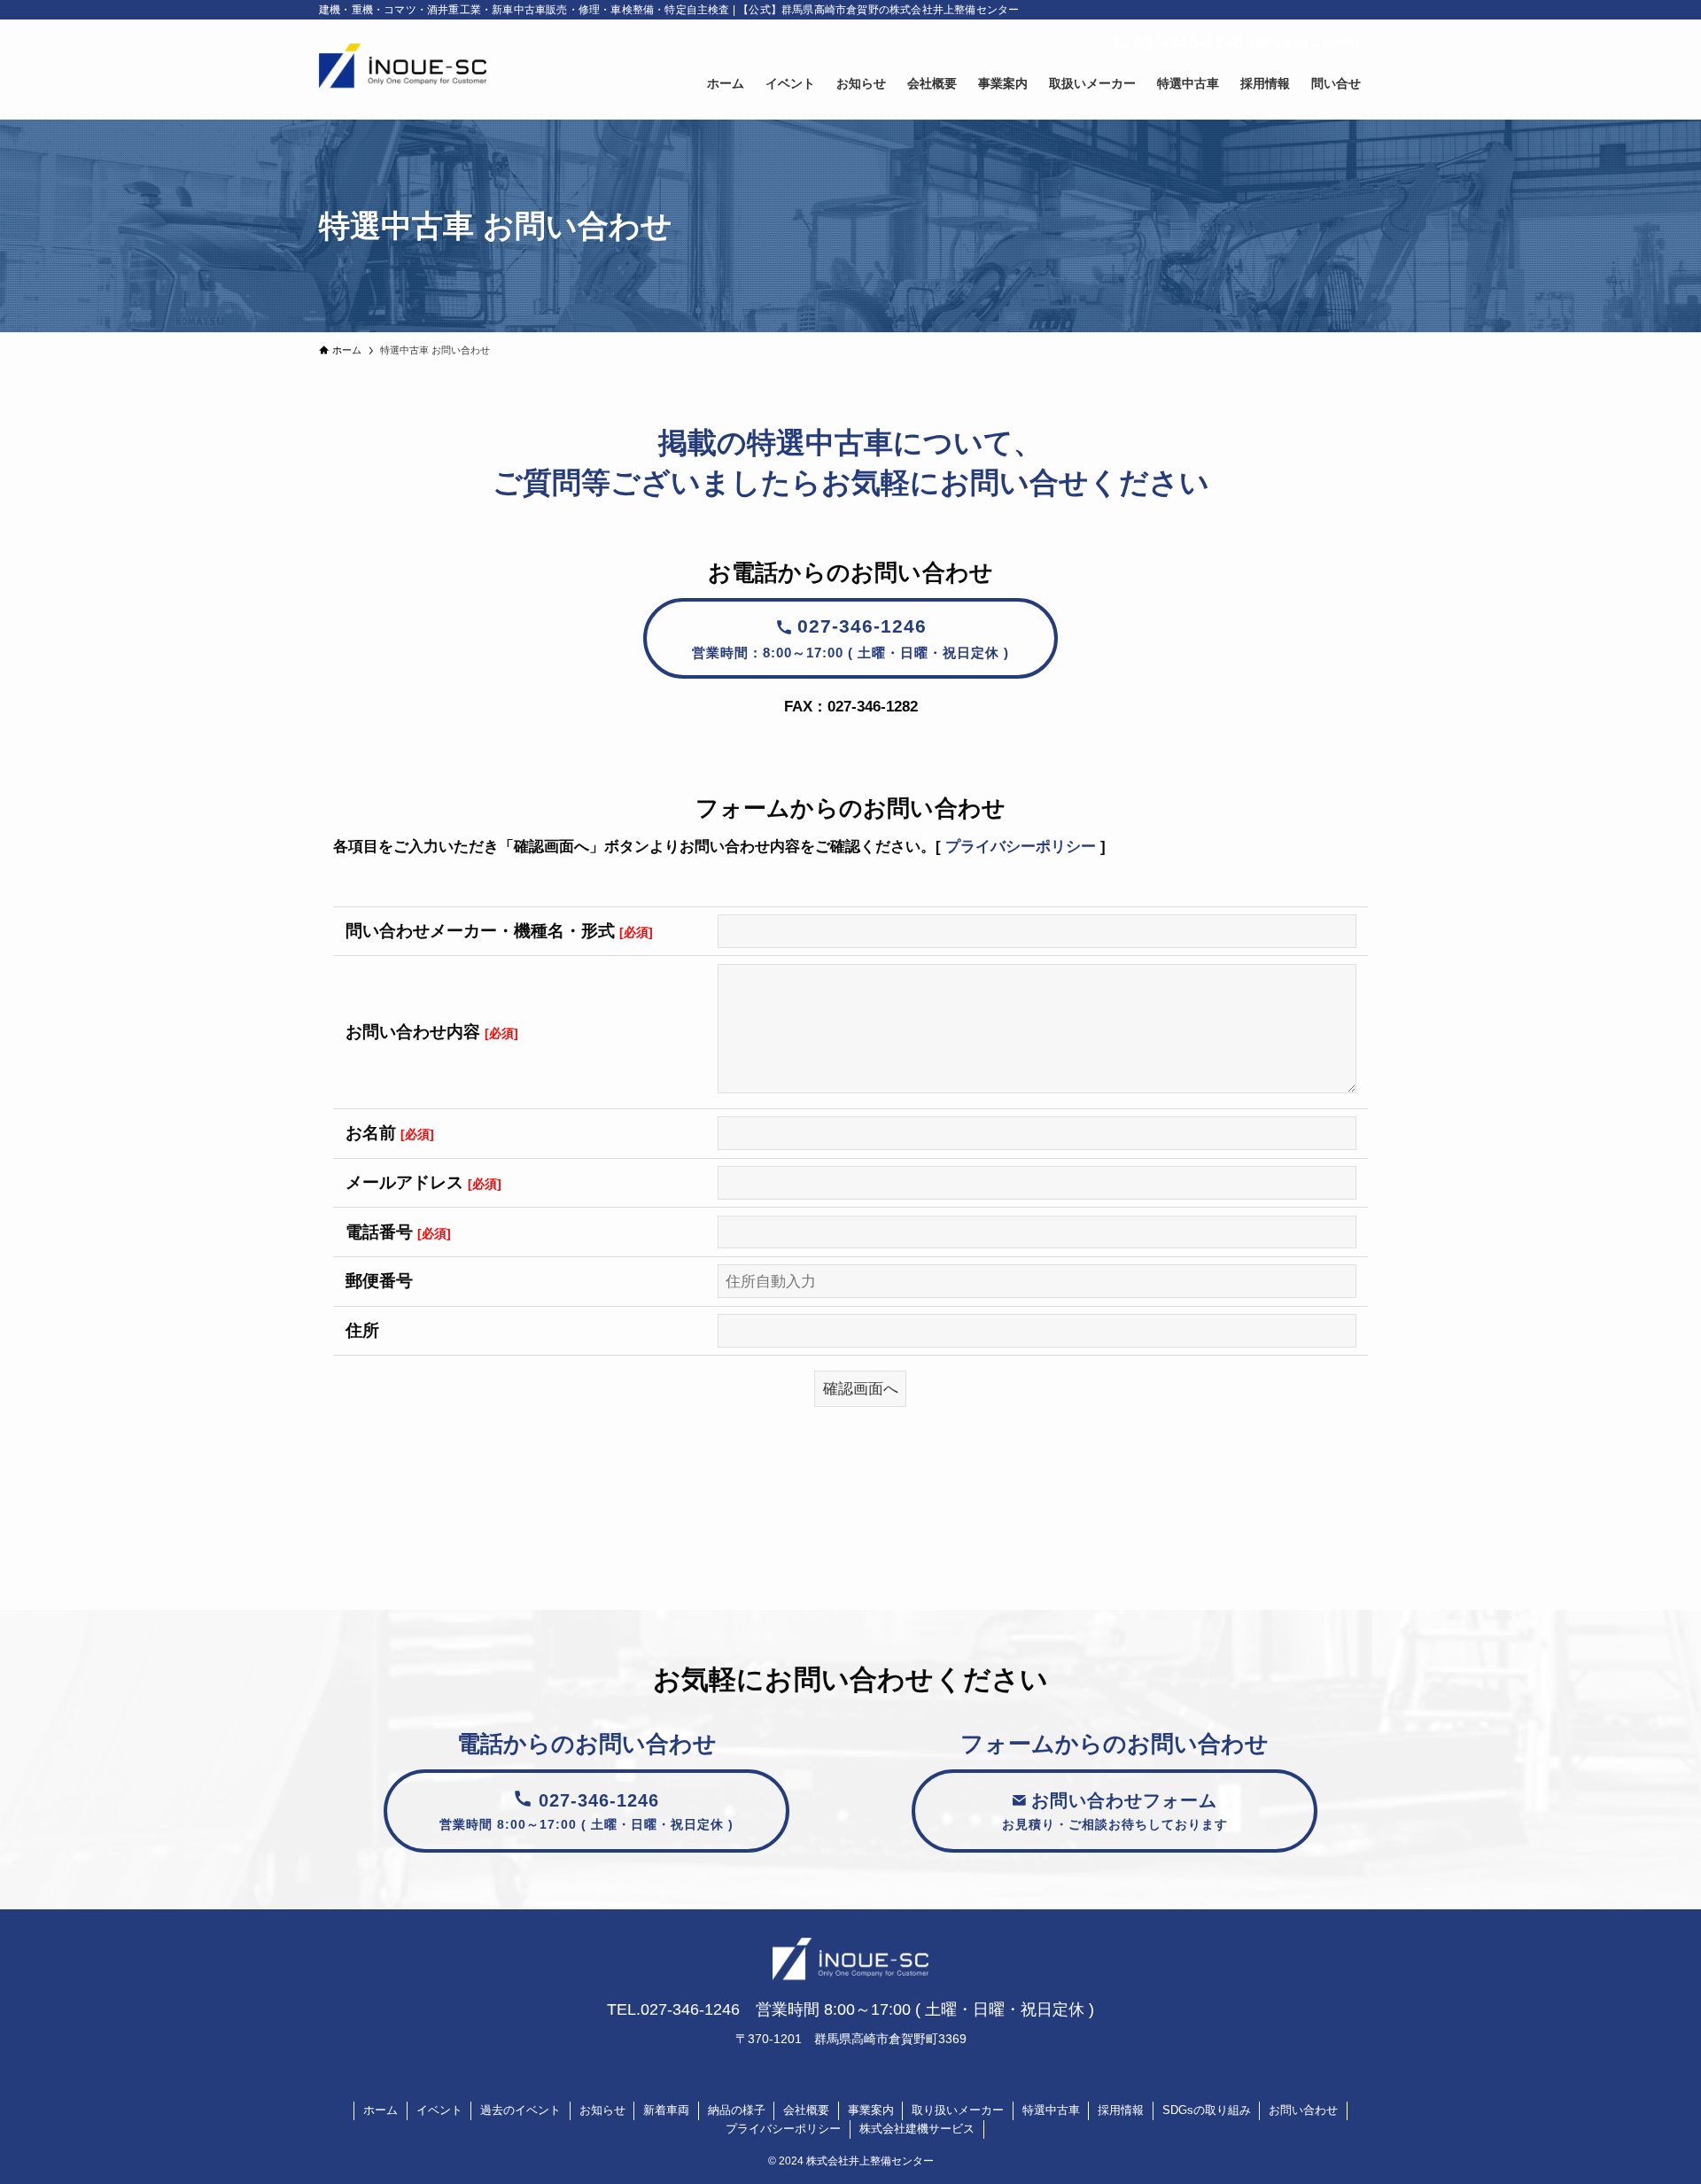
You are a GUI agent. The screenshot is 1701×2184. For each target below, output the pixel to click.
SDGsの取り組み (1207, 2110)
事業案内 (871, 2110)
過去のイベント (520, 2110)
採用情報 (1121, 2110)
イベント (439, 2110)
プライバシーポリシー (1021, 847)
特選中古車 (1051, 2110)
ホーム (381, 2110)
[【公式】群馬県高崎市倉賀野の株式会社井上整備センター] (403, 70)
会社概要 (806, 2110)
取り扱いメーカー (958, 2110)
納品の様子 (737, 2110)
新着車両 (666, 2110)
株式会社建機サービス (917, 2129)
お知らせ (602, 2110)
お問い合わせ (1303, 2110)
